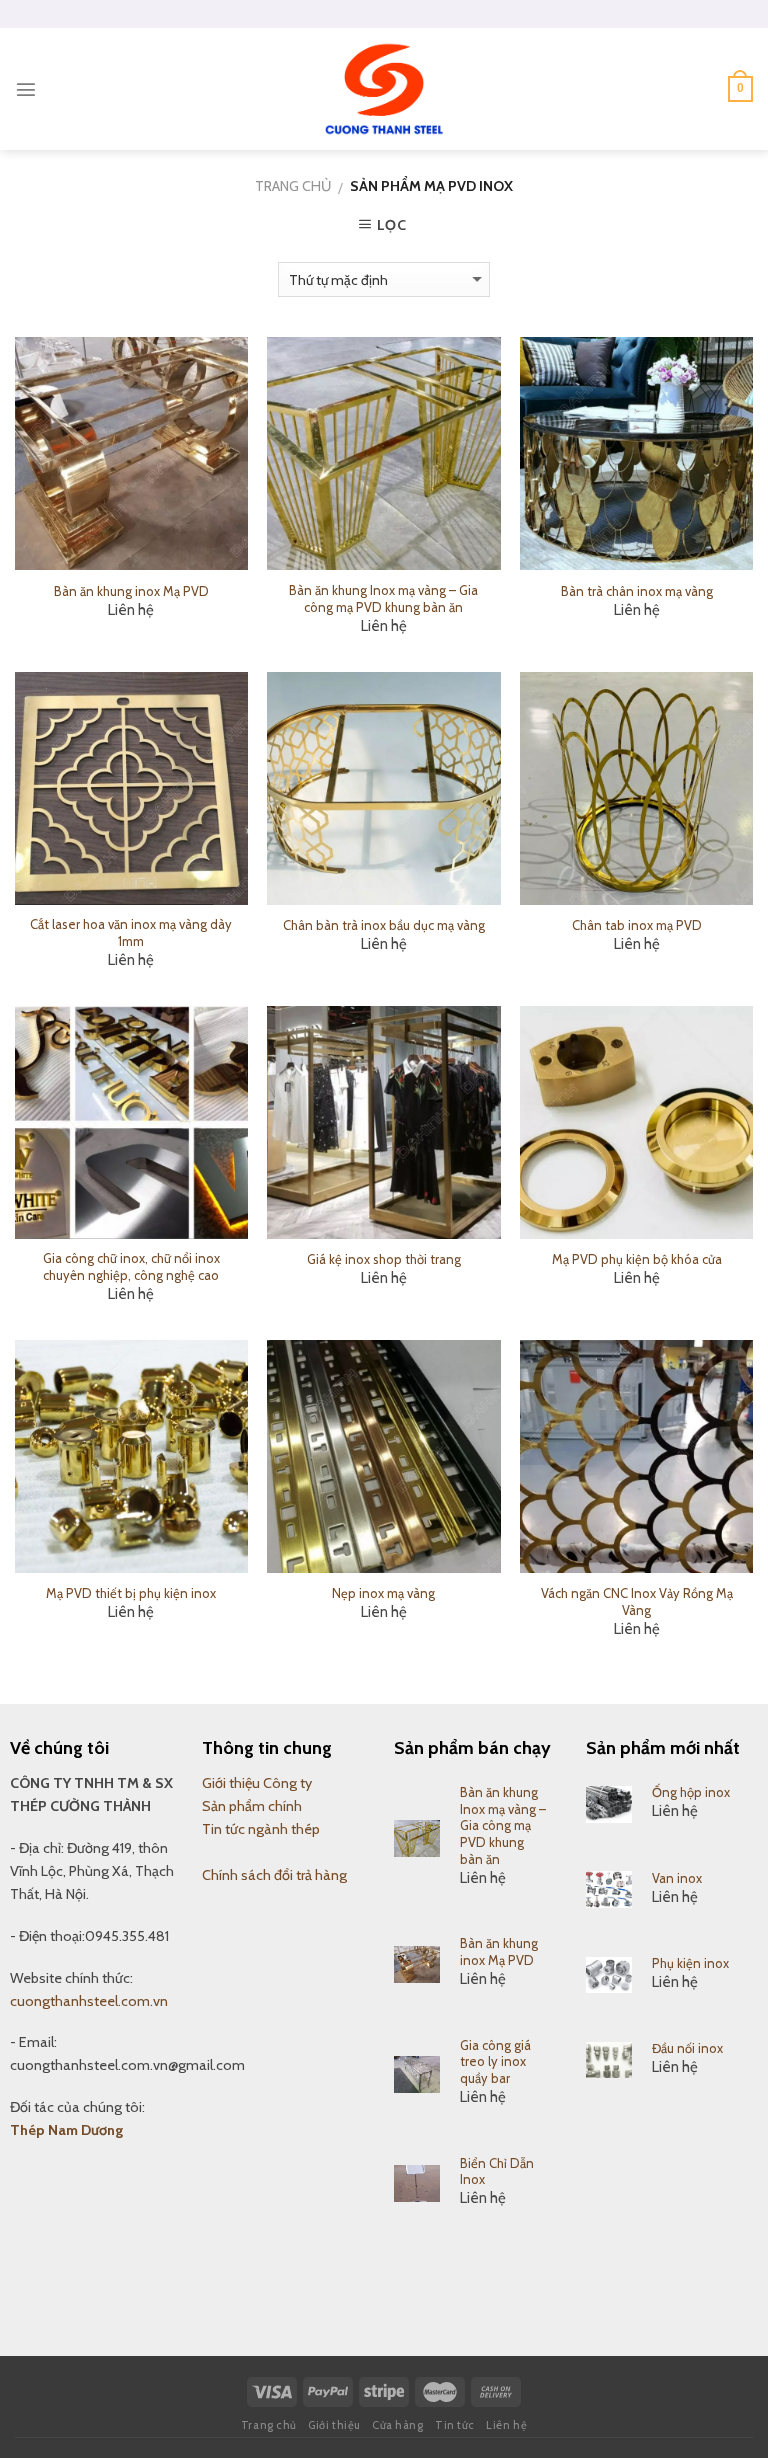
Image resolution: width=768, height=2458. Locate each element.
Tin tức (455, 2425)
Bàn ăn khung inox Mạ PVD (131, 591)
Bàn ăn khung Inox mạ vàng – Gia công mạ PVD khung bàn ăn (383, 598)
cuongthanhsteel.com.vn (89, 2001)
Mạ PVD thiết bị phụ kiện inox (131, 1593)
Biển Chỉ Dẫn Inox (497, 2171)
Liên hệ (506, 2425)
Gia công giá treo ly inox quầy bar (495, 2062)
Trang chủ (293, 186)
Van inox (677, 1878)
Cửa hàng (397, 2425)
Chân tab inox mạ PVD (637, 925)
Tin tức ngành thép (261, 1829)
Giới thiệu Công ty (257, 1783)
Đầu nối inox (687, 2048)
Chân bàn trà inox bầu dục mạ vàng (384, 925)
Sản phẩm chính (252, 1806)
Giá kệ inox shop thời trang (384, 1259)
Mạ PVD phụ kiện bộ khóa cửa (637, 1259)
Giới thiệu (334, 2425)
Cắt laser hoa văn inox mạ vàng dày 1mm (131, 932)
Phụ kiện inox (690, 1963)
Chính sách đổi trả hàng (274, 1875)
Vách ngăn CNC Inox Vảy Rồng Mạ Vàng (637, 1601)
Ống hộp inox (691, 1792)
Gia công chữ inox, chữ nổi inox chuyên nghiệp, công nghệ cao (131, 1266)
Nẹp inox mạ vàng (383, 1593)
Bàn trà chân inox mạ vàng (637, 591)
